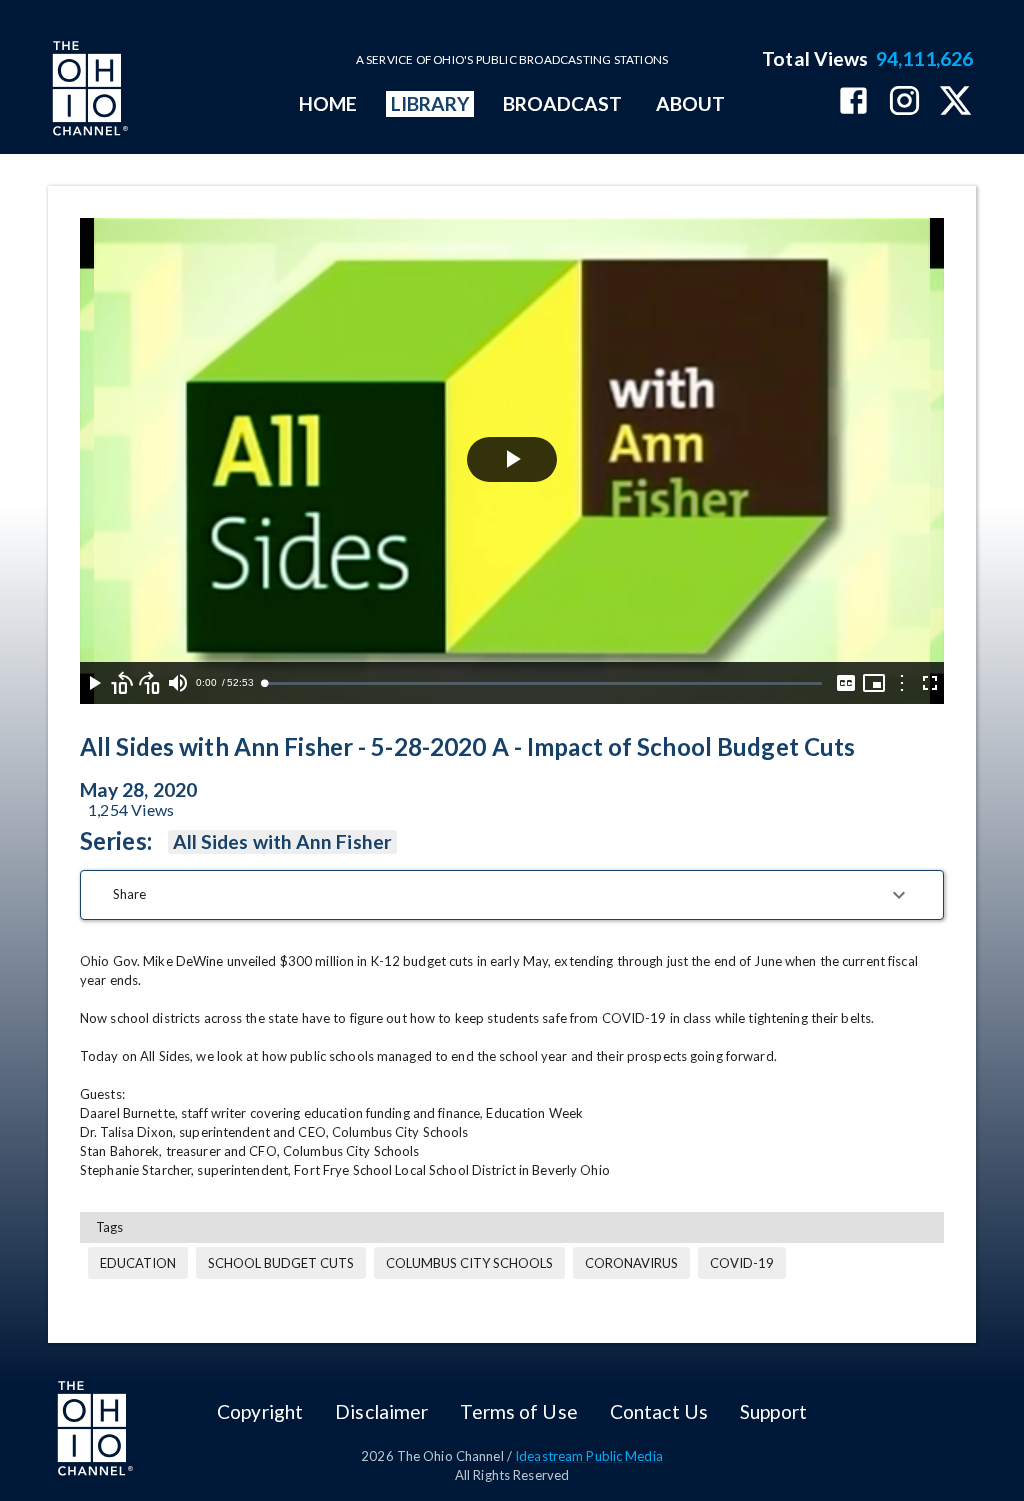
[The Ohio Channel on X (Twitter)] (955, 102)
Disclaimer (381, 1411)
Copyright (260, 1411)
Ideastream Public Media (589, 1456)
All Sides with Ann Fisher (282, 841)
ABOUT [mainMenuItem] (690, 103)
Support (773, 1411)
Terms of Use (518, 1411)
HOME (328, 103)
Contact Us (659, 1411)
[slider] (543, 683)
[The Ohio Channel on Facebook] (853, 102)
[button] (512, 895)
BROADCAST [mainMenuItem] (563, 103)
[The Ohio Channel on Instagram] (904, 102)
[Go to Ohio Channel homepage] (88, 91)
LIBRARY (430, 103)
